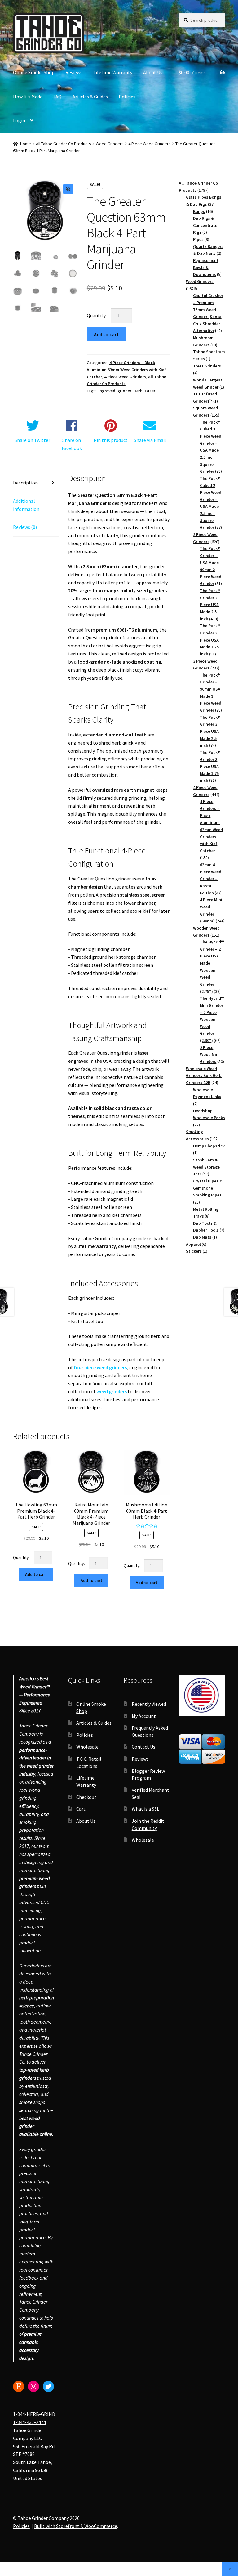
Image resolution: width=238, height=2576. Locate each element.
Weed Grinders (110, 144)
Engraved (106, 391)
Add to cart (106, 334)
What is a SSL (145, 1809)
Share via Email (150, 440)
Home (26, 144)
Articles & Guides (90, 97)
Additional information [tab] (26, 505)
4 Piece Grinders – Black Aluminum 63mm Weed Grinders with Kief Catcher (126, 369)
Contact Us (143, 1747)
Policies (127, 97)
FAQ (57, 97)
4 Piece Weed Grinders (150, 144)
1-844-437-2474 (29, 2422)
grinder (124, 391)
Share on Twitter (32, 440)
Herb (138, 391)
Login (19, 120)
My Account (144, 1716)
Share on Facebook (72, 444)
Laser (150, 391)
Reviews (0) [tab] (25, 527)
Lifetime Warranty (113, 72)
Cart (81, 1809)
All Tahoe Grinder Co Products (64, 144)
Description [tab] (25, 483)
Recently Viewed (149, 1704)
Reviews (74, 72)
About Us (153, 72)
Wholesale (87, 1747)
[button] (68, 189)
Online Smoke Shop (34, 72)
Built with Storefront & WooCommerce (76, 2526)
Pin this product (111, 440)
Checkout (86, 1797)
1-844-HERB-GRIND (34, 2414)
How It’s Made (28, 97)
